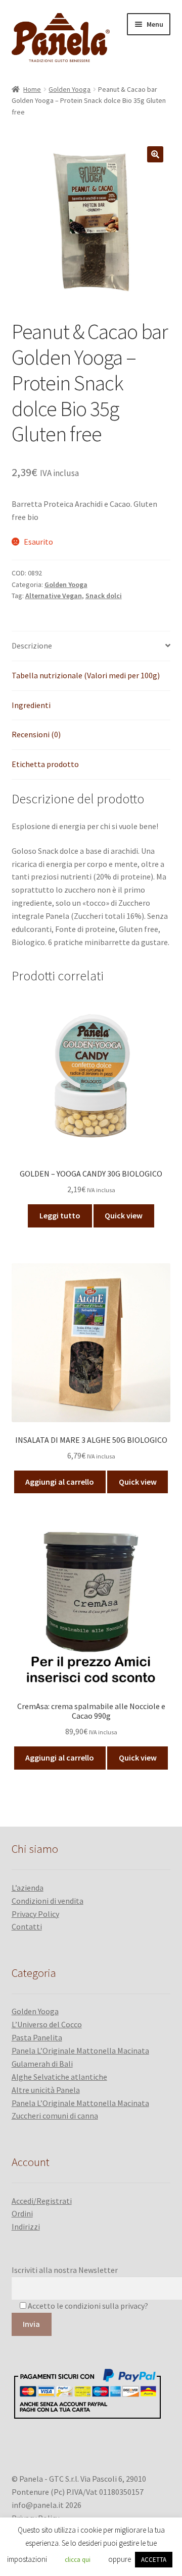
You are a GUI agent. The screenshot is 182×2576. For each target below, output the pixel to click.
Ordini (22, 2213)
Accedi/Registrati (42, 2201)
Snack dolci (104, 596)
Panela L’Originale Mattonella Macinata (80, 2051)
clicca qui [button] (78, 2560)
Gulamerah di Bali (42, 2064)
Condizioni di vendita (48, 1901)
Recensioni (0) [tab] (36, 734)
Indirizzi (26, 2227)
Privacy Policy (35, 1914)
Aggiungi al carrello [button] (60, 1482)
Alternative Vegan (54, 596)
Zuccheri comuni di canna (55, 2116)
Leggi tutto (60, 1215)
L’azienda (28, 1888)
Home (32, 89)
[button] (155, 154)
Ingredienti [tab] (31, 705)
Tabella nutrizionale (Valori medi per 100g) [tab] (86, 675)
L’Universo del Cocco (47, 2024)
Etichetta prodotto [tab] (45, 764)
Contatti (27, 1926)
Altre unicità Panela (46, 2090)
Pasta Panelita (37, 2037)
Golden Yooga (70, 89)
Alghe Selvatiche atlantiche (59, 2077)
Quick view (124, 1215)
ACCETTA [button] (154, 2560)
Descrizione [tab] (32, 646)
